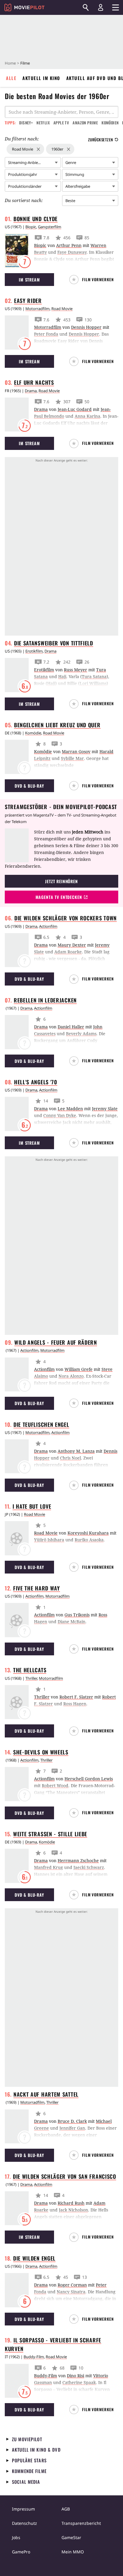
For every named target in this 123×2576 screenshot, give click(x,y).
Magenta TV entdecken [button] (59, 897)
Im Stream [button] (29, 280)
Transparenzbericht (81, 2523)
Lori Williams (93, 683)
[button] (94, 280)
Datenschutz (24, 2523)
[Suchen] (86, 7)
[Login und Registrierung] (101, 7)
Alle (11, 78)
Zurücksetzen (101, 140)
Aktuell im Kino (41, 78)
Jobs (16, 2537)
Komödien (110, 123)
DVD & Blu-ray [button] (29, 786)
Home (10, 63)
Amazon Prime (85, 123)
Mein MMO (73, 2552)
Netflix (43, 123)
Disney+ (26, 123)
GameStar (71, 2537)
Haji (51, 683)
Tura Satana (94, 677)
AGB (66, 2509)
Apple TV (61, 123)
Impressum (23, 2509)
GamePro (21, 2552)
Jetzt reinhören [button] (61, 881)
